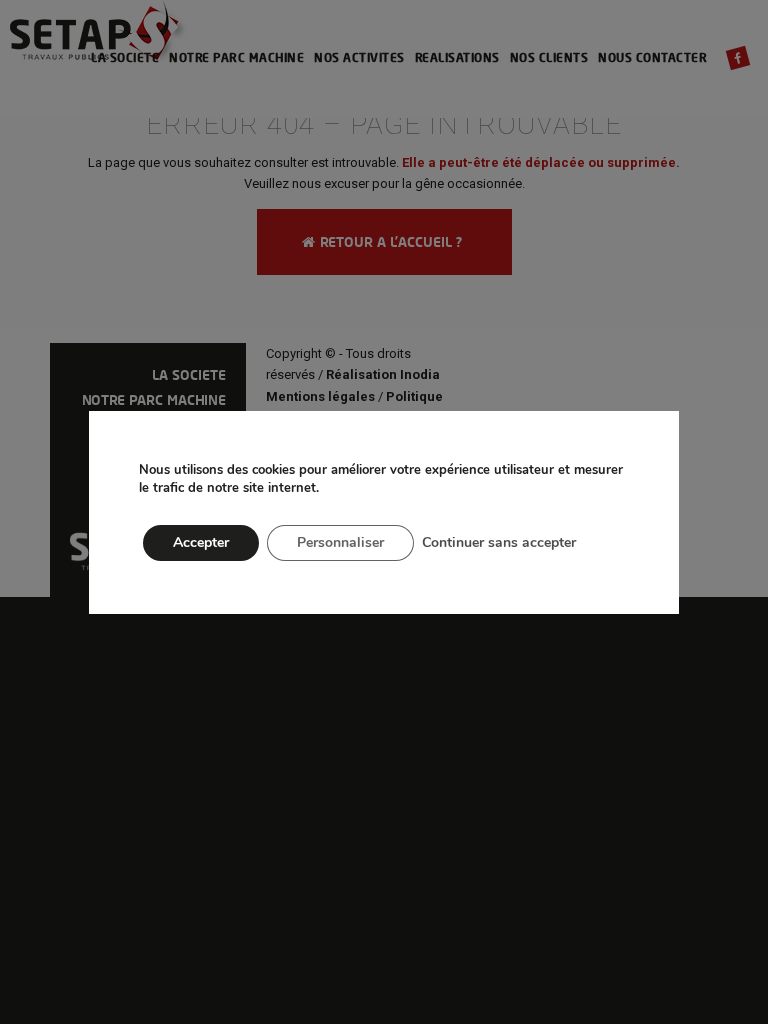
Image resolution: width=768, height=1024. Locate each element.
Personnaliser (340, 542)
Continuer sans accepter (499, 542)
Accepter (201, 542)
